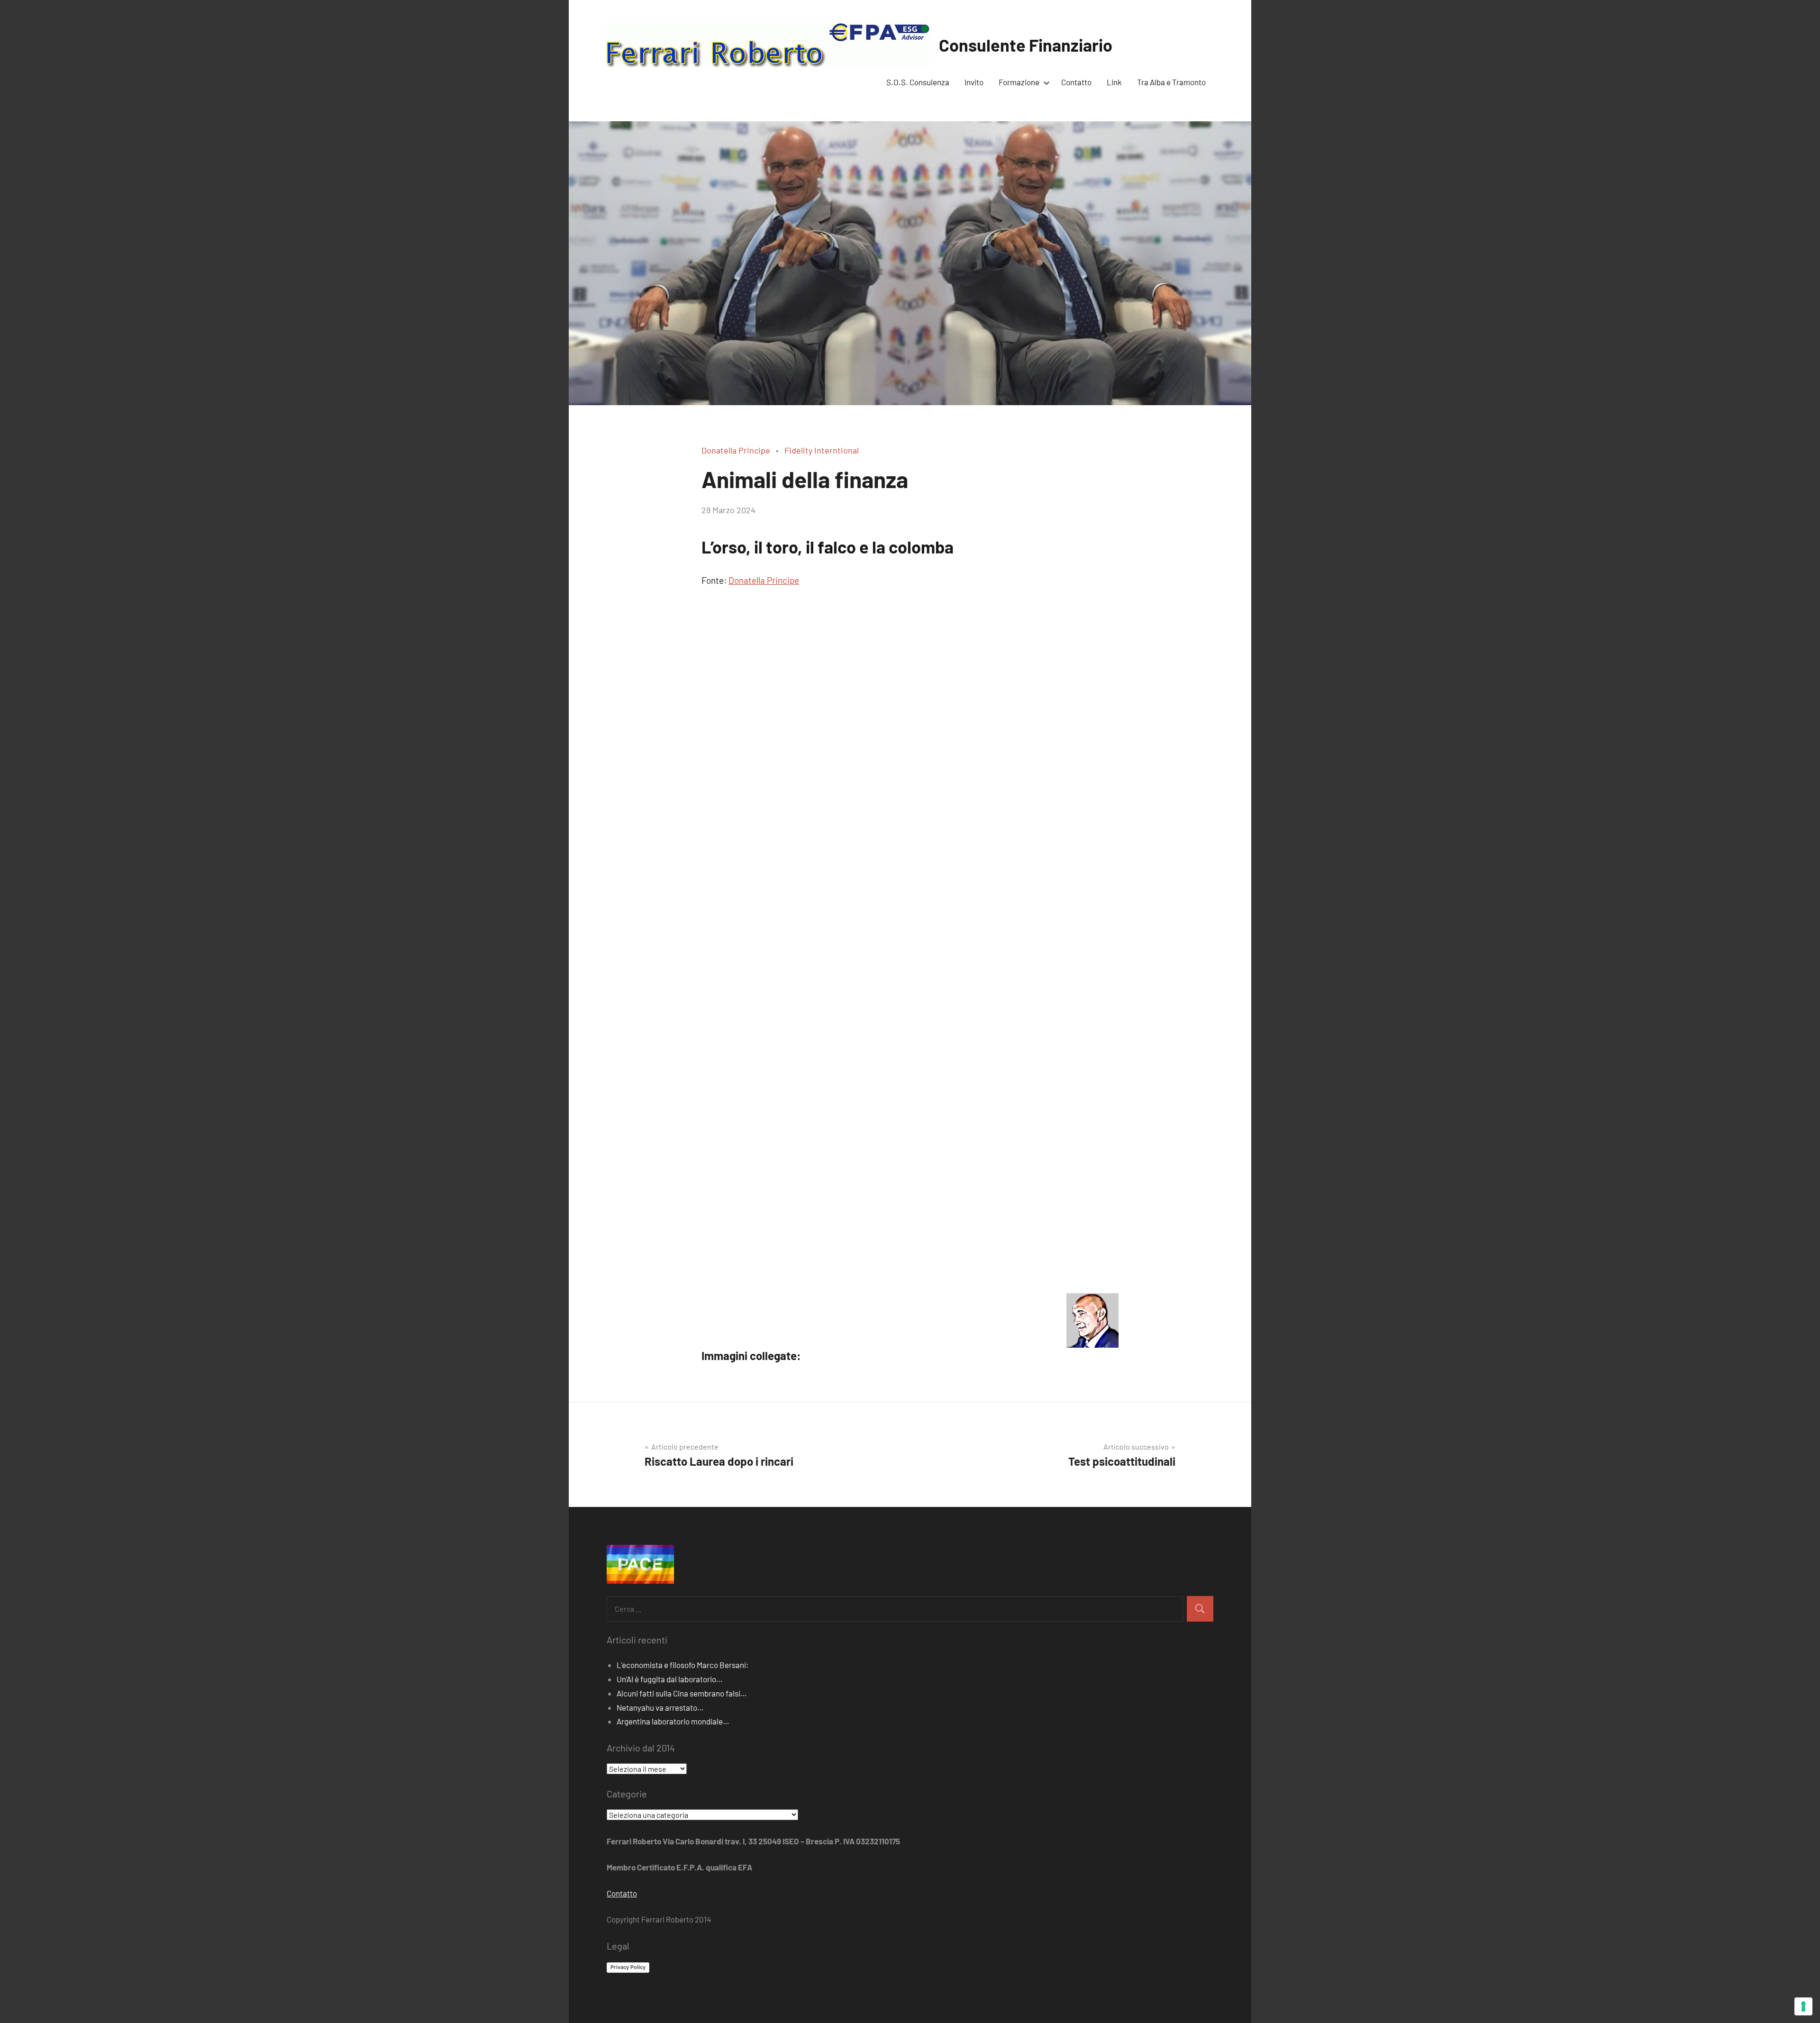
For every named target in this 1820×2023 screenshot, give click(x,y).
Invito (974, 82)
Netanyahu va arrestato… (660, 1707)
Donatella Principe (736, 450)
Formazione (1019, 82)
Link (1114, 82)
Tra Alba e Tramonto (1171, 82)
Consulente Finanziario (1026, 45)
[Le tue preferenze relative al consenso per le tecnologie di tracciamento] (1803, 2006)
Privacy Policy (628, 1967)
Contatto (1076, 82)
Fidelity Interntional (822, 450)
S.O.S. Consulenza (918, 82)
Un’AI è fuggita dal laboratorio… (670, 1679)
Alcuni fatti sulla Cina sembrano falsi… (682, 1693)
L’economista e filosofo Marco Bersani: (683, 1665)
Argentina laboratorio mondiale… (673, 1721)
